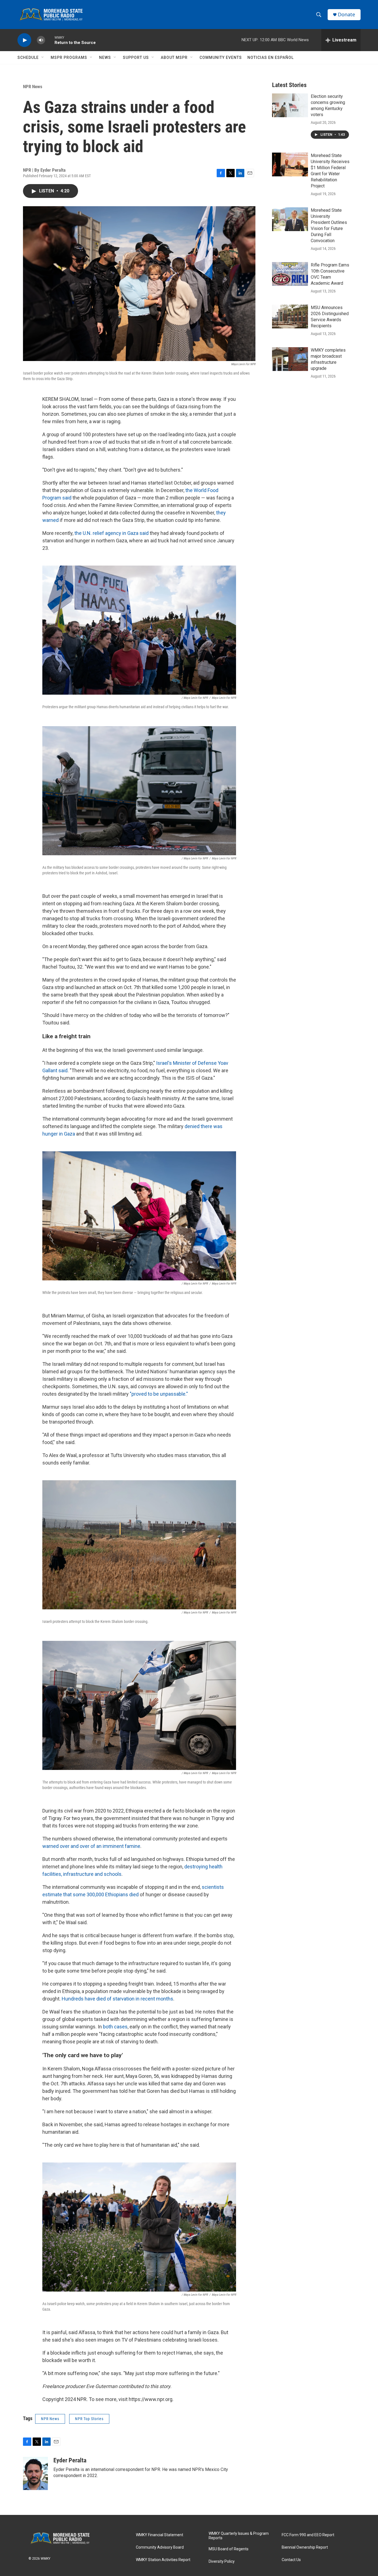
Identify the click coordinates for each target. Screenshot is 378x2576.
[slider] (50, 40)
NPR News (33, 87)
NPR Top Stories (89, 2419)
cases (121, 2027)
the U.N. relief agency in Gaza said (112, 533)
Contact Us (291, 2560)
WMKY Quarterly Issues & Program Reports (239, 2536)
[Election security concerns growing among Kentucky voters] (290, 105)
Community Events (221, 57)
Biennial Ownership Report (305, 2547)
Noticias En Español (270, 57)
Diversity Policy (222, 2561)
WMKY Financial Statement (160, 2535)
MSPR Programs (69, 57)
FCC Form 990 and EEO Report (308, 2535)
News (105, 57)
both (108, 2027)
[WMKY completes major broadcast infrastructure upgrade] (290, 359)
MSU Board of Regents (229, 2549)
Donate (346, 15)
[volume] (41, 40)
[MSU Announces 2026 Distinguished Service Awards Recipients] (290, 317)
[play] (24, 40)
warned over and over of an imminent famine (91, 1846)
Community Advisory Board (160, 2547)
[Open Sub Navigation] (43, 57)
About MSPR (174, 57)
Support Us (136, 57)
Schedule (28, 57)
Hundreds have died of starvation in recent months (117, 1999)
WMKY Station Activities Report (163, 2560)
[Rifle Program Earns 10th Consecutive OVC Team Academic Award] (290, 274)
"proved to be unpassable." (159, 1394)
